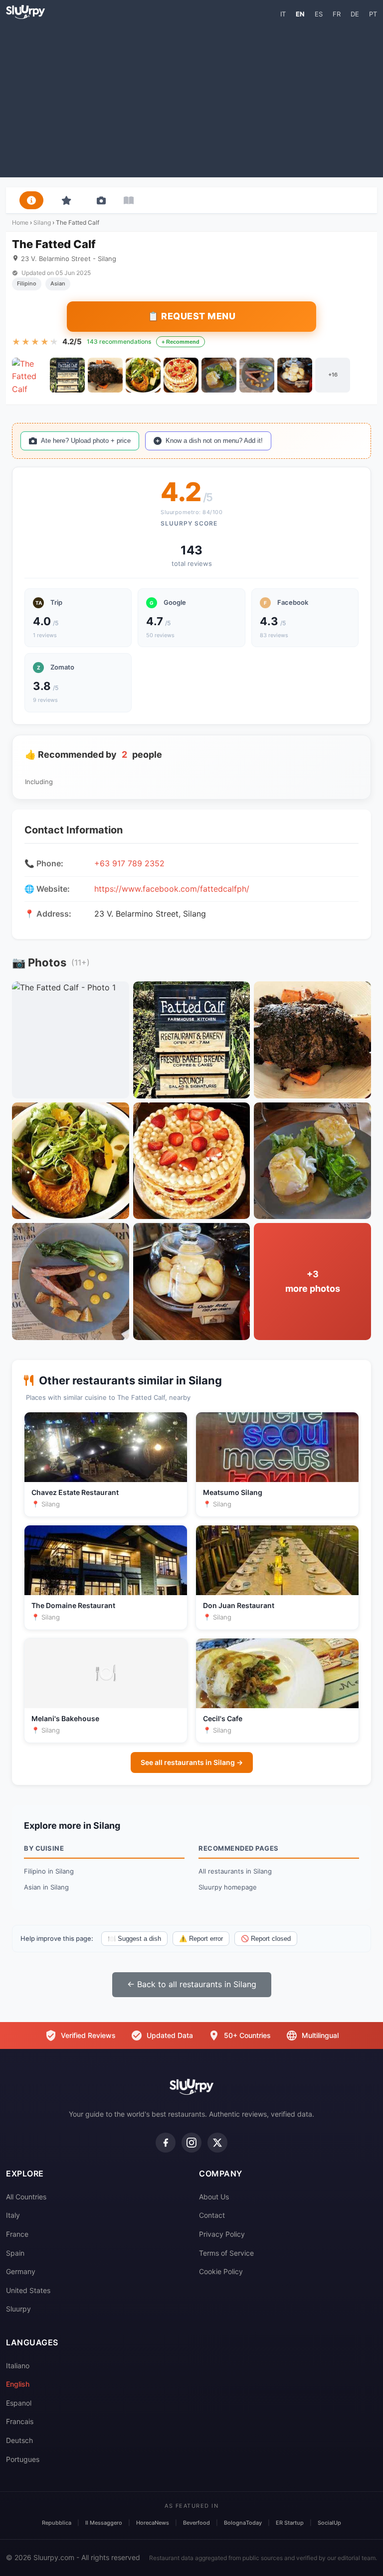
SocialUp (329, 2523)
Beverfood (196, 2523)
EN (300, 14)
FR (337, 14)
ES (319, 14)
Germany (21, 2271)
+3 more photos (313, 1281)
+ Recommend (181, 342)
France (17, 2234)
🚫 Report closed (266, 1939)
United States (28, 2290)
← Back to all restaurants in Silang (192, 1984)
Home (20, 222)
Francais (20, 2421)
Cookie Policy (221, 2271)
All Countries (26, 2197)
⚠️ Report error (201, 1939)
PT (373, 14)
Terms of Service (226, 2253)
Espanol (19, 2403)
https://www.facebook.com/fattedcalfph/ (172, 889)
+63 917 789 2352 (129, 863)
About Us (214, 2197)
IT (283, 14)
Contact (212, 2215)
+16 (333, 375)
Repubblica (57, 2523)
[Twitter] (217, 2143)
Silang (42, 222)
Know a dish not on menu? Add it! (214, 441)
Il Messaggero (104, 2523)
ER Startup (290, 2523)
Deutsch (19, 2440)
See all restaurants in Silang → (192, 1762)
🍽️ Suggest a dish (134, 1939)
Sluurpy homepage (228, 1887)
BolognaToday (243, 2523)
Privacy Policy (222, 2234)
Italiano (18, 2366)
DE (355, 14)
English (18, 2384)
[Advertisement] (191, 98)
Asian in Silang (46, 1887)
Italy (13, 2215)
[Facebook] (166, 2143)
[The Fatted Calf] (29, 375)
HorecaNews (153, 2523)
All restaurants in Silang (235, 1871)
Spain (15, 2253)
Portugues (23, 2459)
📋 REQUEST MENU (191, 316)
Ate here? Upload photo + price (86, 441)
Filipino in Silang (49, 1871)
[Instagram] (191, 2143)
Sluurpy (18, 2309)
